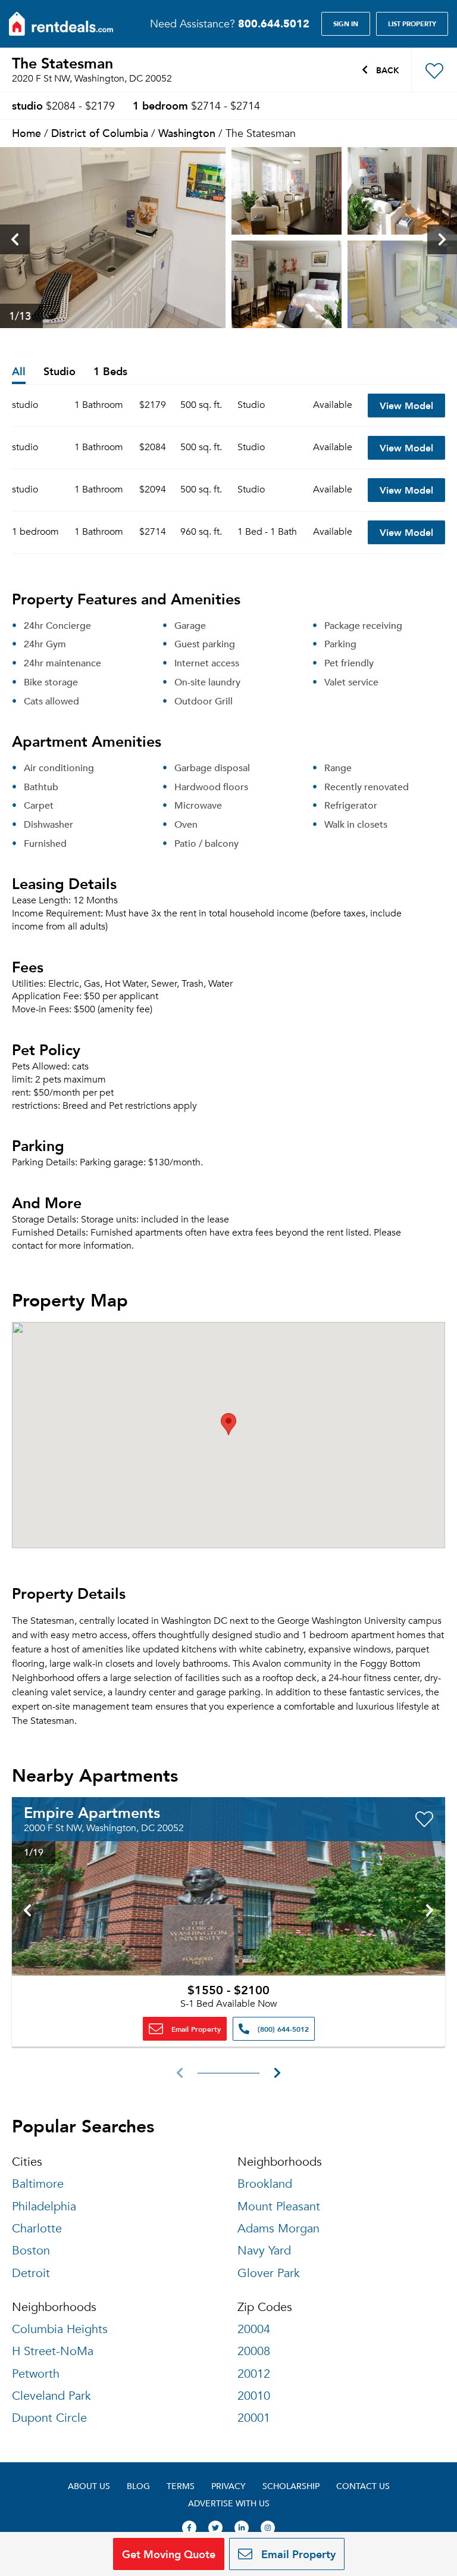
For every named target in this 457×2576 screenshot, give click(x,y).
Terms (181, 2486)
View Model (406, 405)
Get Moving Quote (169, 2554)
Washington (187, 132)
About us (89, 2486)
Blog (138, 2486)
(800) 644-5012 (282, 2029)
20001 (254, 2418)
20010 (254, 2396)
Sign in (346, 24)
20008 (254, 2351)
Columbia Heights (60, 2329)
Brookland (265, 2184)
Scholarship (291, 2486)
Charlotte (37, 2229)
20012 (254, 2374)
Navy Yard (264, 2251)
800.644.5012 (274, 23)
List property (412, 24)
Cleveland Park (51, 2396)
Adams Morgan (278, 2229)
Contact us (363, 2486)
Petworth (36, 2374)
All (19, 372)
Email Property (195, 2029)
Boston (31, 2251)
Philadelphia (44, 2207)
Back (386, 70)
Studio (60, 372)
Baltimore (38, 2184)
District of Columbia (100, 132)
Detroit (31, 2273)
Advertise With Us (229, 2503)
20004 (254, 2329)
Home (26, 132)
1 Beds (110, 372)
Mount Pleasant (279, 2207)
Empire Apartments (92, 1812)
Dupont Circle (49, 2418)
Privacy (228, 2486)
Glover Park (269, 2273)
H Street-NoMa (53, 2351)
